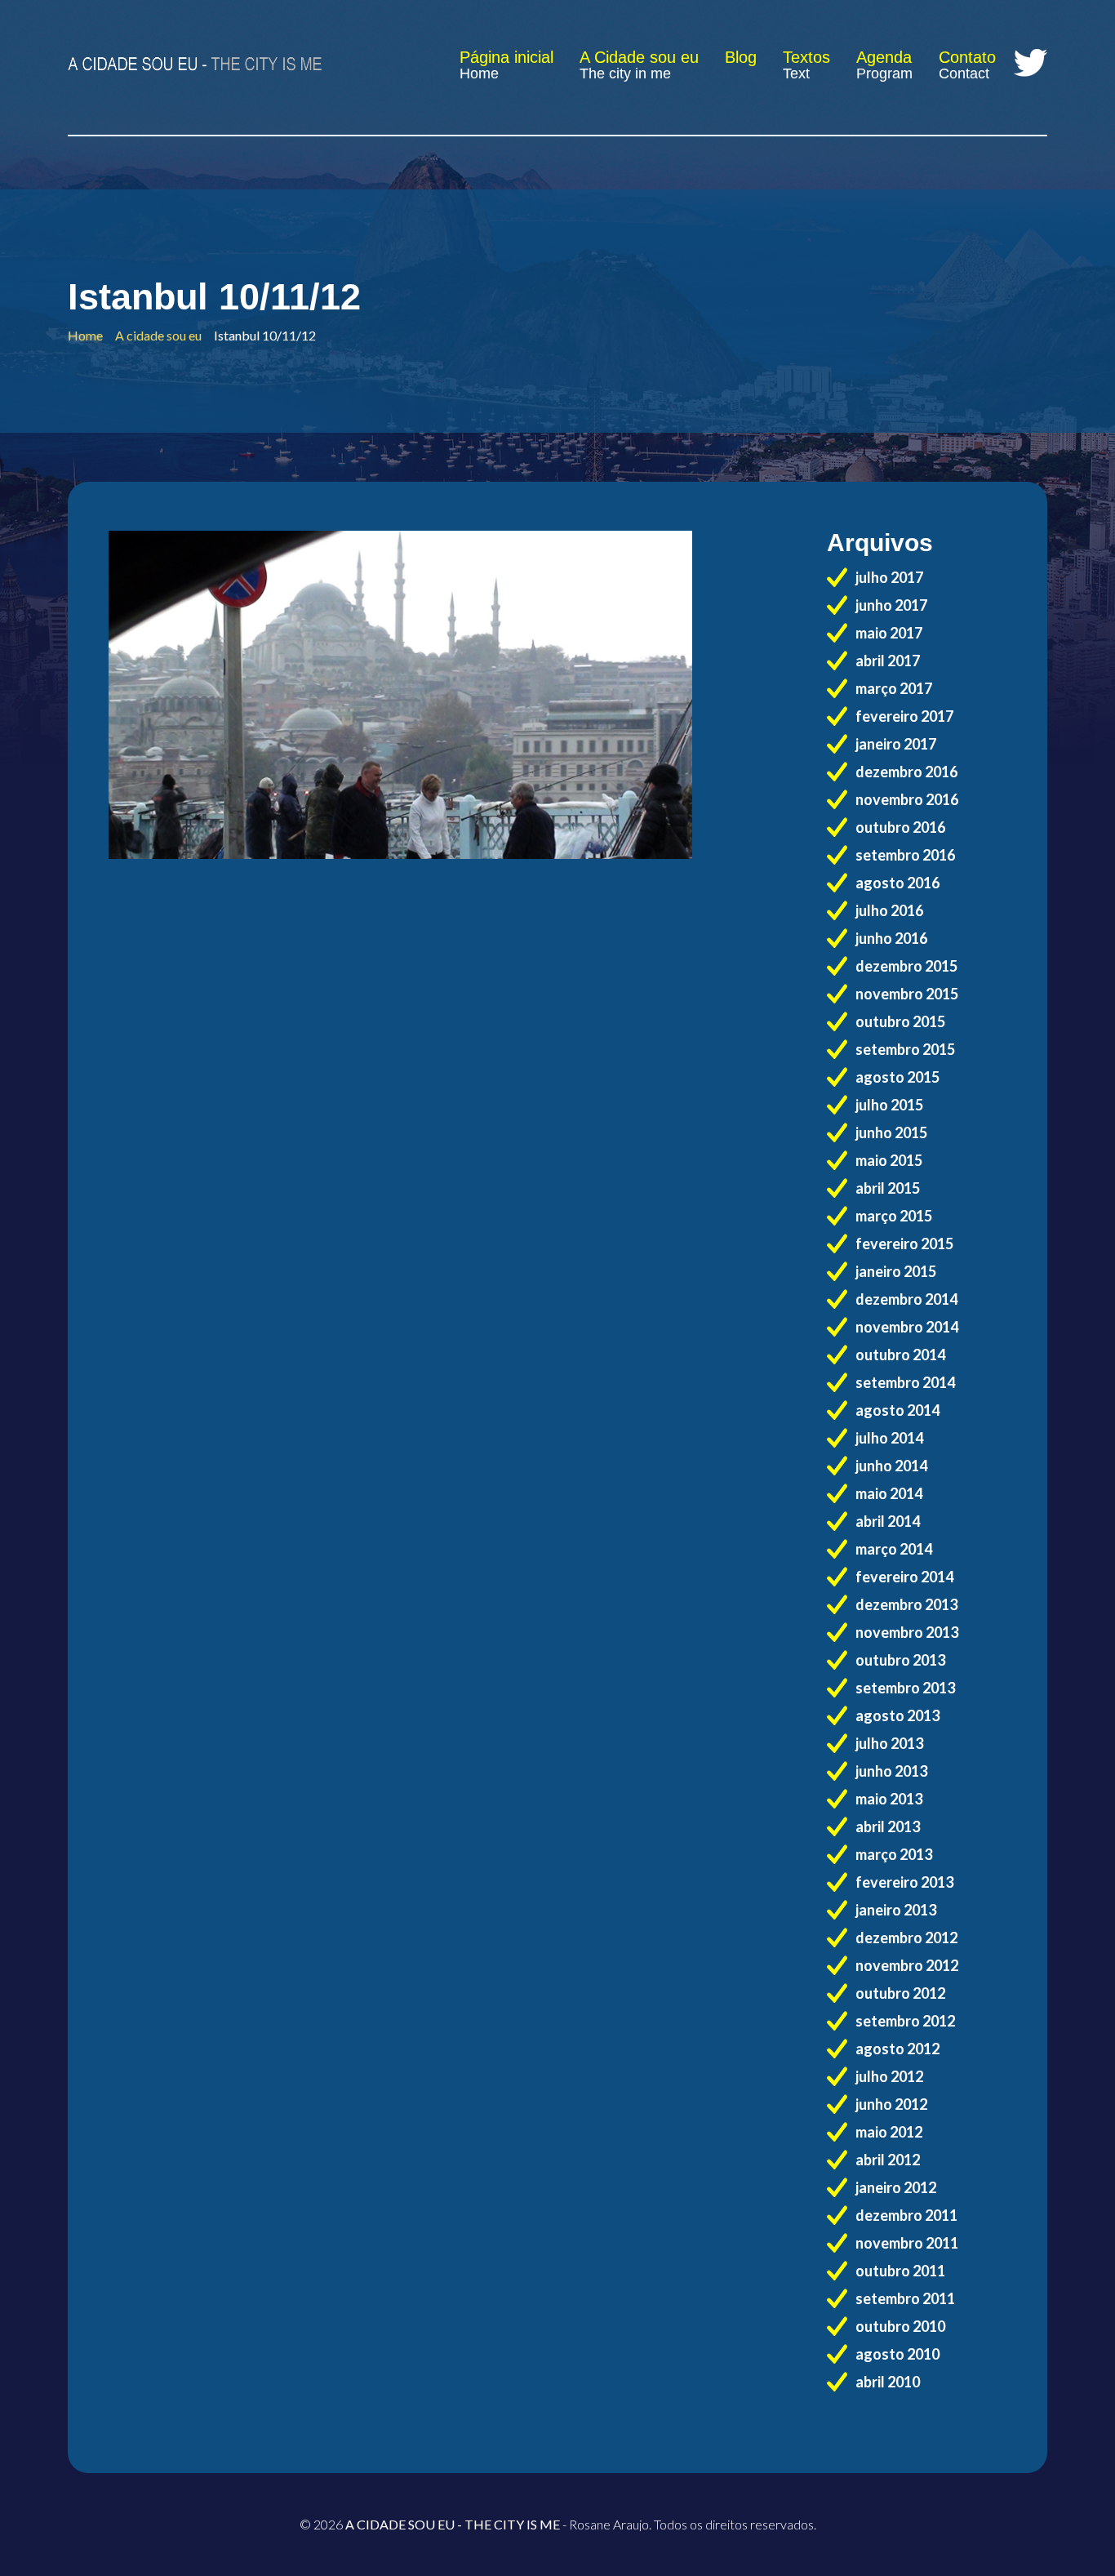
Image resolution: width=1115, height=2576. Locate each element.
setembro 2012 (905, 2021)
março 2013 (894, 1854)
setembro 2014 (905, 1382)
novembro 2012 (907, 1965)
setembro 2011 (905, 2298)
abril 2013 (888, 1826)
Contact (964, 73)
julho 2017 (889, 577)
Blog (741, 57)
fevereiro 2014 (904, 1577)
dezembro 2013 (906, 1604)
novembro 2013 (907, 1632)
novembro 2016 (907, 799)
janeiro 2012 (896, 2187)
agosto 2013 (897, 1715)
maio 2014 (889, 1493)
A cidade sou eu (158, 335)
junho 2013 (891, 1771)
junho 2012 (891, 2104)
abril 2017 (888, 661)
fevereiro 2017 (904, 716)
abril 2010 (888, 2382)
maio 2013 (889, 1799)
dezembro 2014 (906, 1299)
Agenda (884, 57)
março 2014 (894, 1549)
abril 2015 (888, 1188)
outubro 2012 (900, 1993)
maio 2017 (889, 633)
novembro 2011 (907, 2243)
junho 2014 (891, 1466)
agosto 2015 (897, 1077)
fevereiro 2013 (904, 1882)
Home (479, 73)
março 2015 (894, 1216)
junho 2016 (891, 938)
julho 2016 (889, 910)
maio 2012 (889, 2132)
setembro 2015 (905, 1049)
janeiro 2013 (896, 1910)
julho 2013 (889, 1743)
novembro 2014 (907, 1327)
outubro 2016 (900, 827)
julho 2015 (889, 1105)
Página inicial (506, 57)
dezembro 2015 (906, 966)
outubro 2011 (900, 2271)
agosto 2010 (897, 2354)
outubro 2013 (900, 1660)
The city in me (625, 73)
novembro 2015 (907, 994)
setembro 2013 (905, 1688)
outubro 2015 (900, 1021)
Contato (967, 57)
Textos (806, 57)
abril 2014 (888, 1521)
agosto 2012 (897, 2049)
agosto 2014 (897, 1410)
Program (884, 73)
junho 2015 (891, 1132)
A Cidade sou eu (639, 57)
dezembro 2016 (906, 772)
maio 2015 (889, 1160)
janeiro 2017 (896, 744)
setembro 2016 (905, 855)
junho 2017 (891, 605)
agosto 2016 (897, 883)
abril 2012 (888, 2160)
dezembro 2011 (906, 2215)
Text (796, 73)
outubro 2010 (900, 2326)
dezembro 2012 (906, 1938)
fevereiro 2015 (904, 1244)
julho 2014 (889, 1438)
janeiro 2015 (896, 1271)
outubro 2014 (900, 1355)
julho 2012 (889, 2076)
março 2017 (894, 688)
